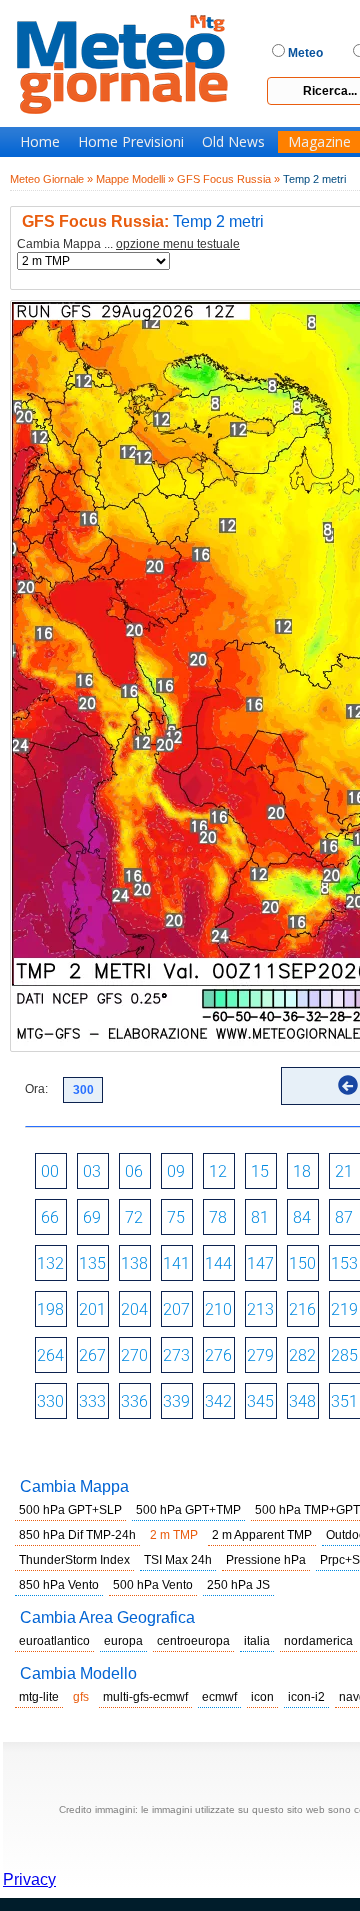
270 (134, 1355)
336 (134, 1401)
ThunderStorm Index (74, 1560)
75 (176, 1217)
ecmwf (219, 1697)
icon (262, 1697)
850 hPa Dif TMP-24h (77, 1535)
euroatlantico (54, 1641)
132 (50, 1263)
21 (344, 1171)
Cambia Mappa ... (128, 244)
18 (302, 1171)
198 (50, 1309)
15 (260, 1171)
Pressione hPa (266, 1560)
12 (218, 1171)
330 (50, 1401)
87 (344, 1217)
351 (344, 1401)
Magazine (319, 142)
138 (134, 1263)
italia (257, 1641)
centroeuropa (193, 1641)
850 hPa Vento (59, 1585)
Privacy (29, 1879)
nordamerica (318, 1641)
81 (260, 1217)
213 (260, 1309)
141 (176, 1263)
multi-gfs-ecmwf (145, 1697)
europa (123, 1641)
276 (218, 1355)
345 (260, 1401)
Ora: (36, 1089)
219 (344, 1309)
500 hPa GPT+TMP (188, 1510)
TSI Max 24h (178, 1560)
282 (302, 1355)
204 (134, 1309)
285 (344, 1355)
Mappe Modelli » (135, 179)
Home (40, 142)
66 (50, 1217)
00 (50, 1171)
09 (176, 1171)
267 (92, 1355)
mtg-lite (39, 1697)
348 (302, 1401)
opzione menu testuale (178, 244)
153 (344, 1263)
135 (92, 1263)
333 (92, 1401)
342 (218, 1401)
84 (302, 1217)
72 (134, 1217)
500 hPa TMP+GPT (307, 1510)
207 (176, 1309)
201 (92, 1309)
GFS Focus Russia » (228, 179)
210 (218, 1309)
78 (218, 1217)
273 (176, 1355)
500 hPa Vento (153, 1585)
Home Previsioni (131, 142)
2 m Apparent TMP (262, 1535)
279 (260, 1355)
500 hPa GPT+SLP (70, 1510)
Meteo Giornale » (51, 179)
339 (176, 1401)
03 (92, 1171)
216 (302, 1309)
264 (50, 1355)
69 (92, 1217)
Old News (233, 142)
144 (218, 1263)
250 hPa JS (238, 1585)
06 (134, 1171)
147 (260, 1263)
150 (302, 1263)
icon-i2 (306, 1697)
